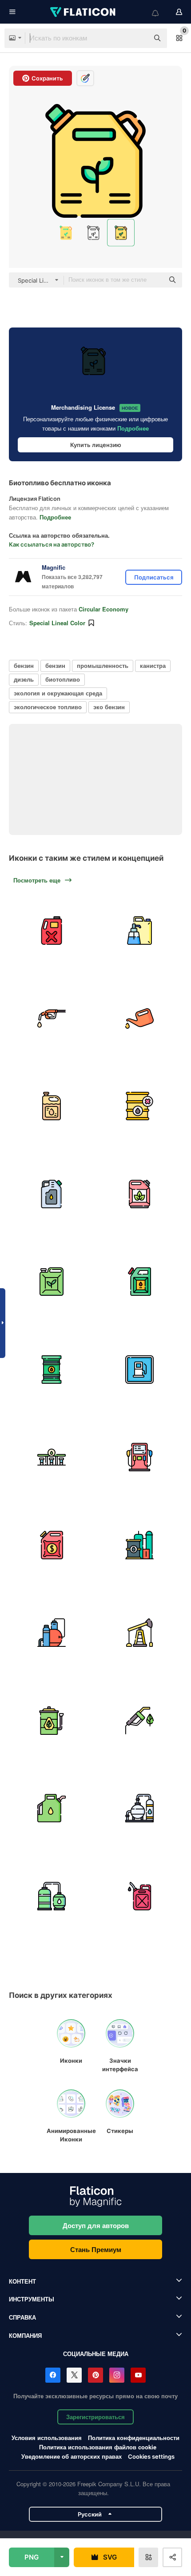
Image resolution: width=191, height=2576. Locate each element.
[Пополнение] (140, 931)
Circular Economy (103, 609)
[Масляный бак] (52, 1370)
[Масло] (140, 1106)
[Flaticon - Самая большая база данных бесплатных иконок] (84, 12)
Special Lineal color (57, 623)
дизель (24, 679)
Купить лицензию (96, 445)
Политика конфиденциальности (134, 2438)
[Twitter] (74, 2375)
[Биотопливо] (140, 1194)
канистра (153, 665)
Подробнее (133, 428)
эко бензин (109, 707)
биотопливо (63, 679)
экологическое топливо (48, 707)
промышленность (103, 665)
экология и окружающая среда (58, 693)
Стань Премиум (96, 2249)
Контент (22, 2281)
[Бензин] (52, 1019)
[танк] (52, 1896)
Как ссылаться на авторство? (52, 544)
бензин (24, 665)
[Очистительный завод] (52, 1633)
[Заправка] (140, 1370)
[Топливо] (52, 1194)
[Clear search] (138, 38)
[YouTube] (138, 2375)
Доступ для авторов (96, 2225)
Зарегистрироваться (95, 2417)
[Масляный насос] (140, 1633)
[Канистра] (52, 1106)
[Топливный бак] (52, 931)
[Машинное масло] (140, 1019)
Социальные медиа (96, 2354)
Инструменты (32, 2299)
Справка (22, 2317)
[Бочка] (140, 1545)
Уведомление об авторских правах (72, 2456)
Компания (25, 2335)
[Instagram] (117, 2375)
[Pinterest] (95, 2375)
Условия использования (47, 2438)
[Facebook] (53, 2375)
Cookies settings (151, 2457)
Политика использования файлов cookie (98, 2447)
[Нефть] (52, 1808)
